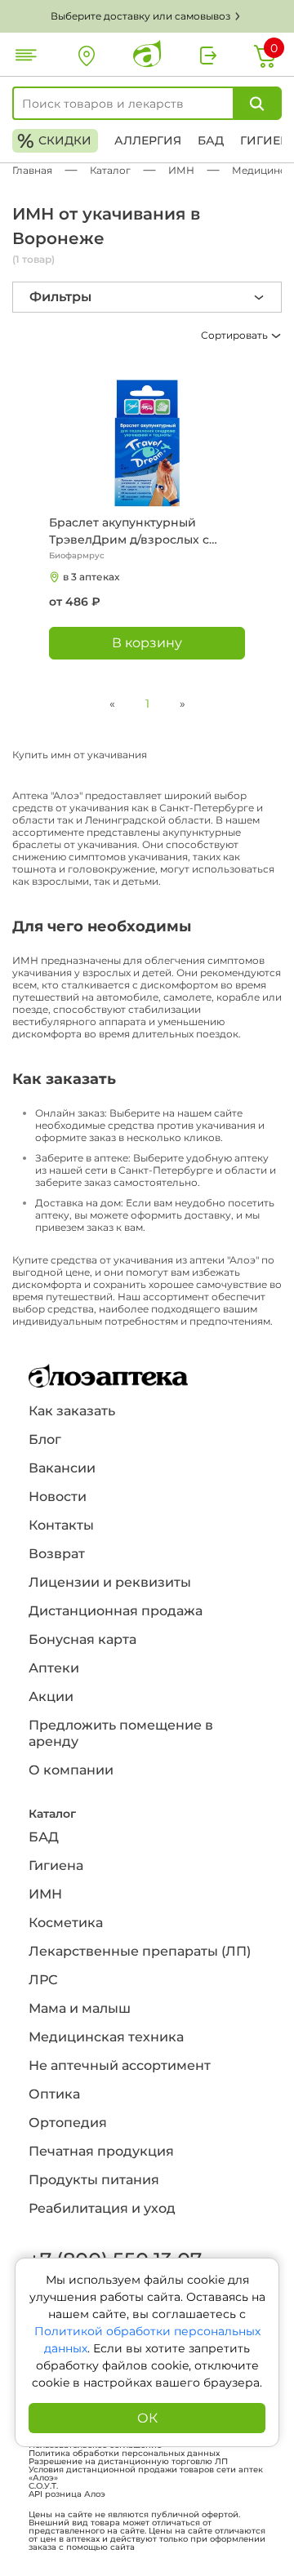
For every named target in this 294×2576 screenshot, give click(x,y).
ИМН (45, 1894)
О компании (71, 1770)
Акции (51, 1697)
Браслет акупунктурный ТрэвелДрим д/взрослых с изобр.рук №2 (129, 532)
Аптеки (54, 1668)
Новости (58, 1497)
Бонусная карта (82, 1639)
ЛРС (43, 1980)
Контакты (61, 1525)
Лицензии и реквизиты (110, 1582)
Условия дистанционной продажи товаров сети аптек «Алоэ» (146, 2474)
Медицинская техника (106, 2037)
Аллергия (148, 140)
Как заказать (72, 1411)
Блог (45, 1439)
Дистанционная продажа (116, 1611)
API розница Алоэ (67, 2494)
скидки (54, 141)
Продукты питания (94, 2180)
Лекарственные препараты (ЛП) (140, 1951)
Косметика (66, 1923)
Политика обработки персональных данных (124, 2454)
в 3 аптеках (91, 577)
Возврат (57, 1554)
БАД (211, 140)
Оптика (54, 2094)
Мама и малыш (80, 2008)
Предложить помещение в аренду (121, 1733)
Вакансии (62, 1468)
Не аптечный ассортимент (120, 2065)
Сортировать (236, 335)
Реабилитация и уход (102, 2208)
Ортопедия (68, 2123)
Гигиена (56, 1865)
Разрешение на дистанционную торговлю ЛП (128, 2462)
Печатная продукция (101, 2151)
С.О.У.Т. (43, 2486)
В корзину (147, 643)
